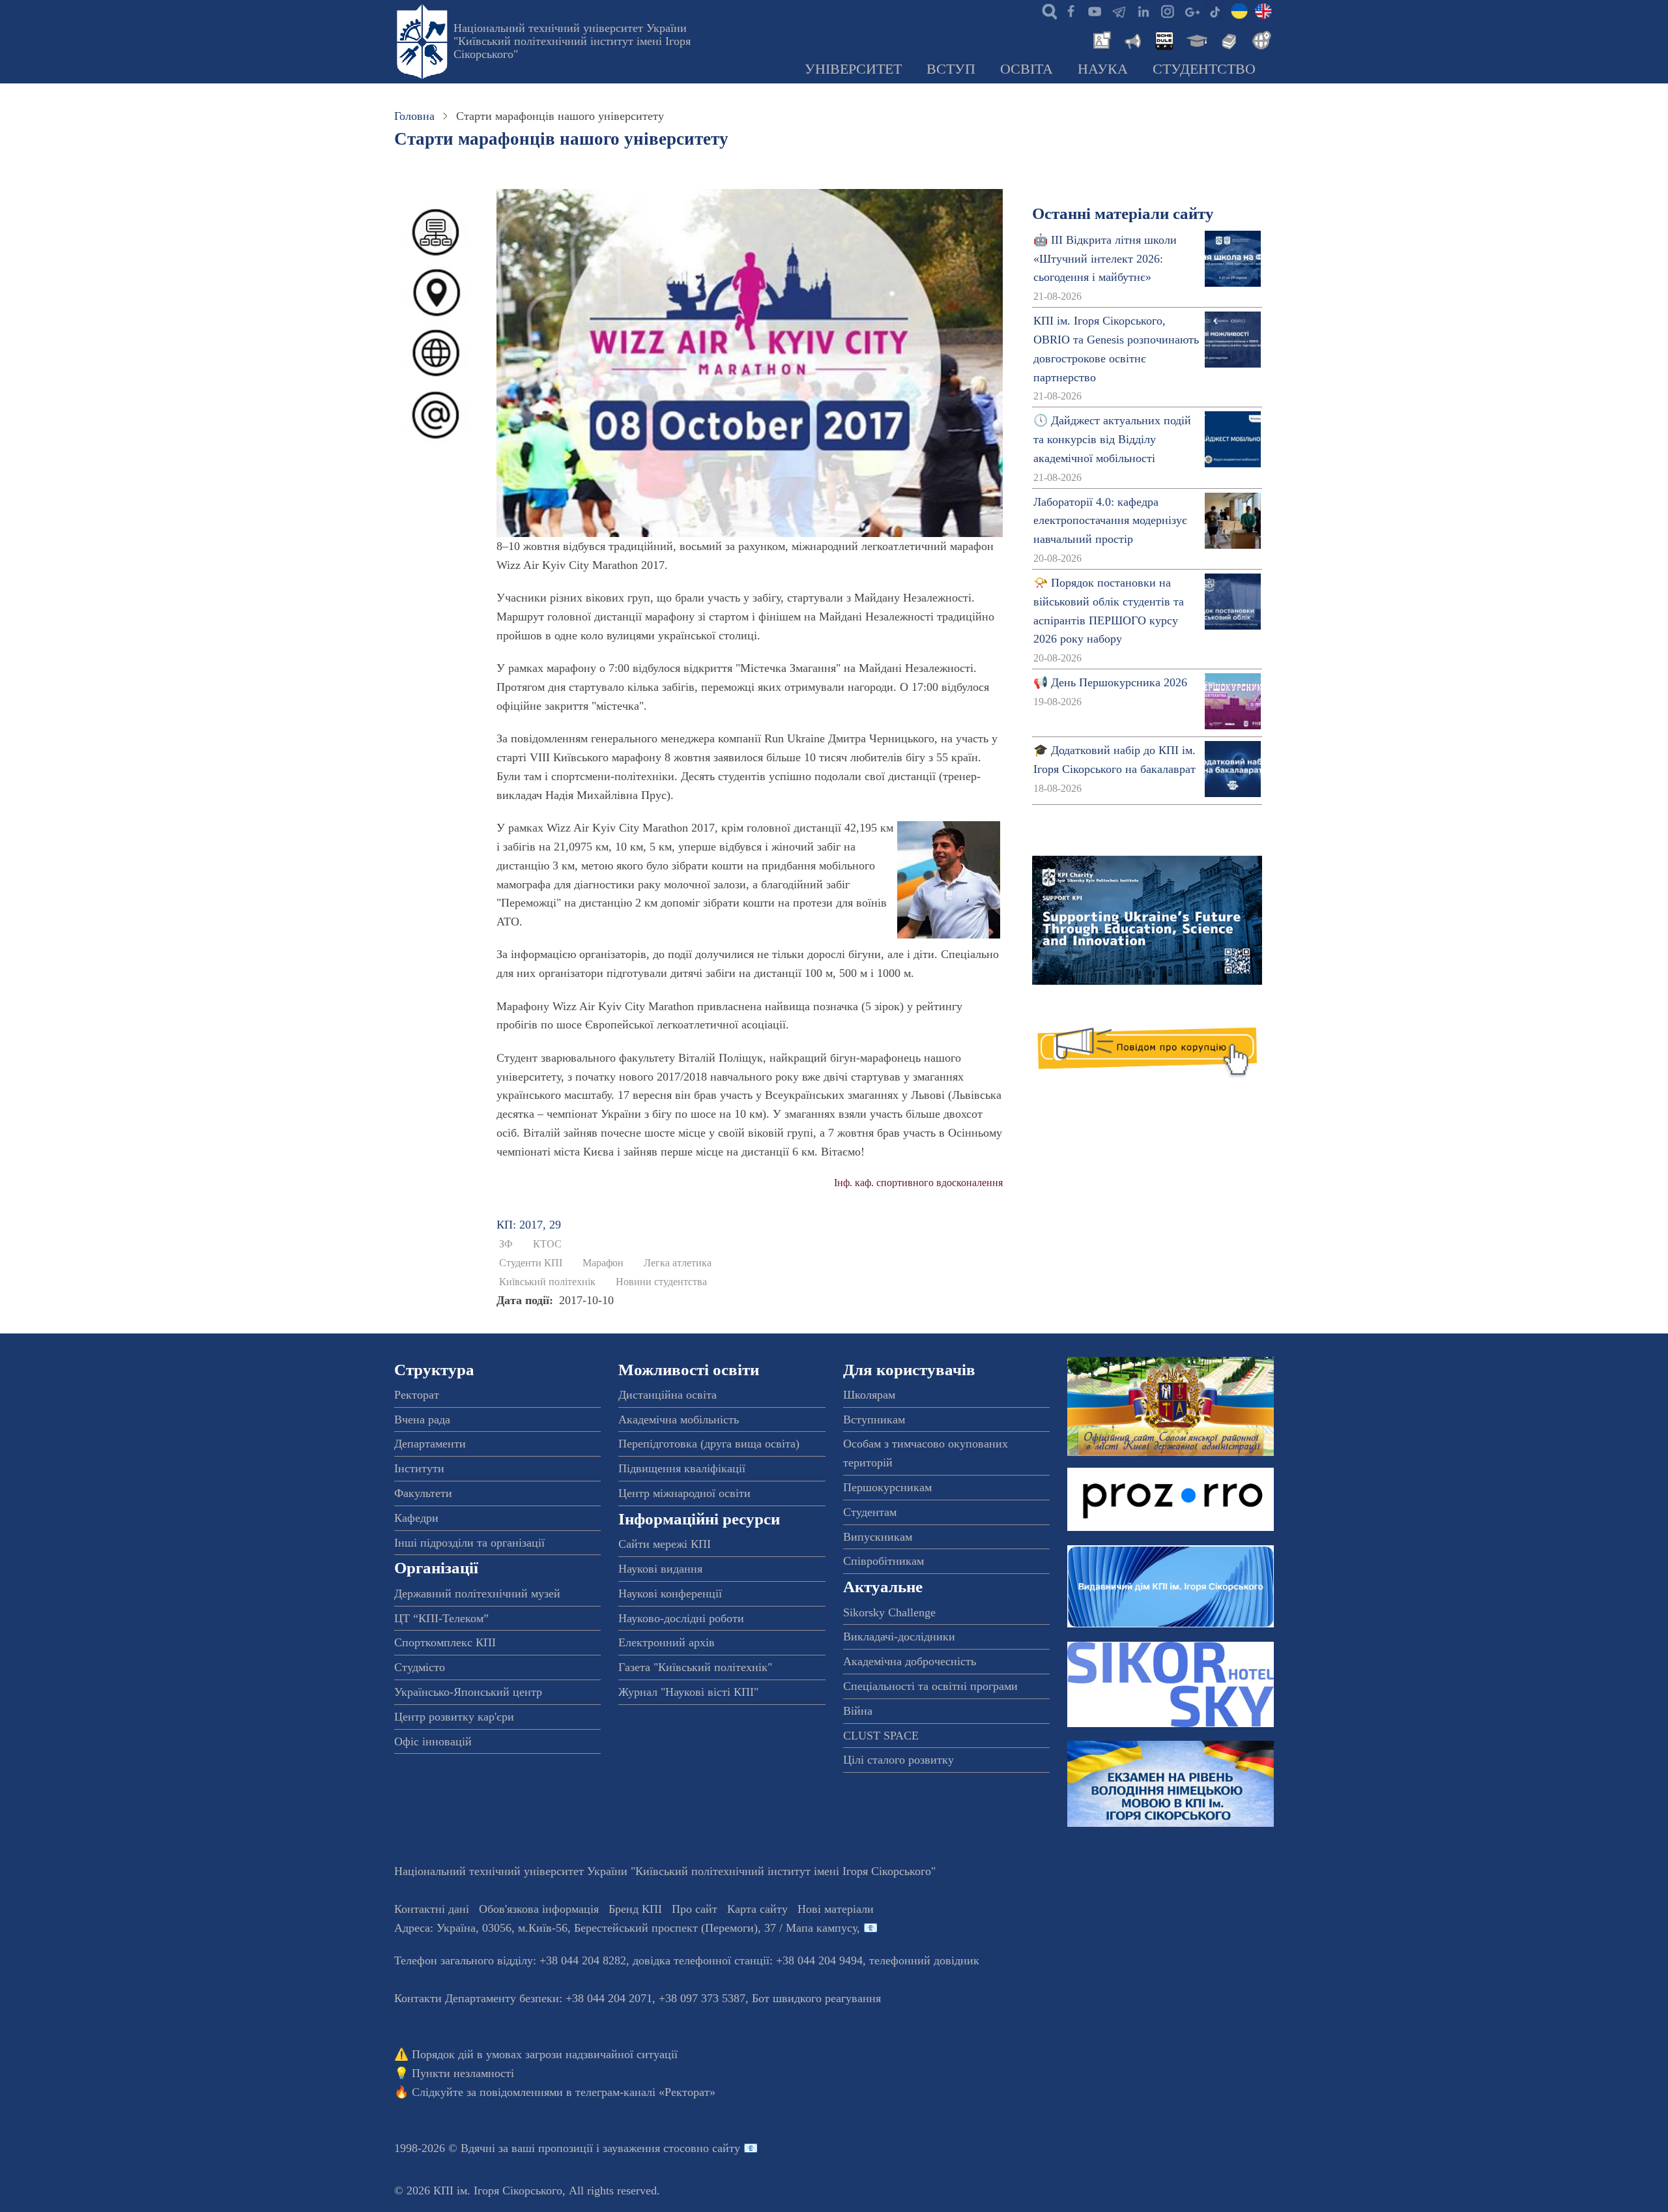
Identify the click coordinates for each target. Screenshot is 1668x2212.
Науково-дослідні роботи (681, 1618)
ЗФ (506, 1244)
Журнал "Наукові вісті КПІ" (688, 1692)
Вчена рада (422, 1419)
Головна (414, 116)
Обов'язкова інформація (539, 1909)
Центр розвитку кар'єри (454, 1717)
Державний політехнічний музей (477, 1594)
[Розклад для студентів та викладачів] (1164, 39)
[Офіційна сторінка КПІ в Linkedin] (1143, 10)
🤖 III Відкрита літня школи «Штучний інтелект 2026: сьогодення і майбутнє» (1105, 259)
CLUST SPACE (881, 1736)
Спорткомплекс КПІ (445, 1642)
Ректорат (417, 1395)
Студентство (1204, 69)
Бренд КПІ (635, 1909)
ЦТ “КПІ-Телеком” (441, 1618)
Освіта (1027, 69)
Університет (853, 69)
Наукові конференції (670, 1594)
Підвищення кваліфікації (682, 1468)
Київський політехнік (547, 1282)
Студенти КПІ (531, 1263)
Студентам (870, 1512)
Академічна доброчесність (910, 1661)
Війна (858, 1711)
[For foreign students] (1259, 39)
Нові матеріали (836, 1909)
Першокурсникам (887, 1487)
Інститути (419, 1468)
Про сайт (695, 1909)
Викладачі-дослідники (899, 1637)
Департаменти (430, 1444)
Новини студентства (661, 1282)
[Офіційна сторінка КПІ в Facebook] (1071, 10)
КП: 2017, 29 (529, 1225)
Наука (1103, 69)
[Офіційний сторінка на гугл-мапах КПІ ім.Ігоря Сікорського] (1191, 10)
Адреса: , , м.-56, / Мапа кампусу (625, 1928)
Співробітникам (884, 1561)
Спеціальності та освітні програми (930, 1686)
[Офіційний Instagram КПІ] (1167, 10)
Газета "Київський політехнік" (695, 1667)
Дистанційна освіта (668, 1395)
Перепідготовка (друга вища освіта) (709, 1444)
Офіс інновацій (433, 1741)
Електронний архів (667, 1642)
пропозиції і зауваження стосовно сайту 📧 (648, 2148)
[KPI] (1263, 10)
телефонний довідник (924, 1960)
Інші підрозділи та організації (469, 1543)
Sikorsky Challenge (889, 1612)
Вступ (951, 69)
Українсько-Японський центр (468, 1692)
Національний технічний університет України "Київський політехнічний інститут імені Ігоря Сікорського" (572, 41)
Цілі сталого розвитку (899, 1760)
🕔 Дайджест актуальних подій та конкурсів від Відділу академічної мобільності (1112, 439)
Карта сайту (757, 1909)
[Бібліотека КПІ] (1228, 39)
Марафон (603, 1263)
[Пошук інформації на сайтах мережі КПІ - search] (1046, 10)
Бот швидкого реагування (816, 1998)
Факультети (423, 1493)
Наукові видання (660, 1569)
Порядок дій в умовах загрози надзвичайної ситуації (545, 2054)
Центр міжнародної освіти (684, 1493)
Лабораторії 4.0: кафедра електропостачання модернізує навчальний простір (1110, 521)
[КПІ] (1239, 10)
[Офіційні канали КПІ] (1119, 10)
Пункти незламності (463, 2073)
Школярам (869, 1395)
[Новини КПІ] (1100, 39)
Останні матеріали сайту (1123, 213)
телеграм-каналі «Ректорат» (645, 2092)
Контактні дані (432, 1909)
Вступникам (874, 1419)
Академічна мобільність (679, 1419)
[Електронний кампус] (1196, 39)
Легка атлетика (678, 1263)
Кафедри (416, 1518)
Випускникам (878, 1537)
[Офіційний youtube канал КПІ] (1095, 10)
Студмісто (420, 1667)
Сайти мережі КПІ (665, 1544)
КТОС (547, 1244)
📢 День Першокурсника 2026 (1110, 682)
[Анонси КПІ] (1132, 39)
